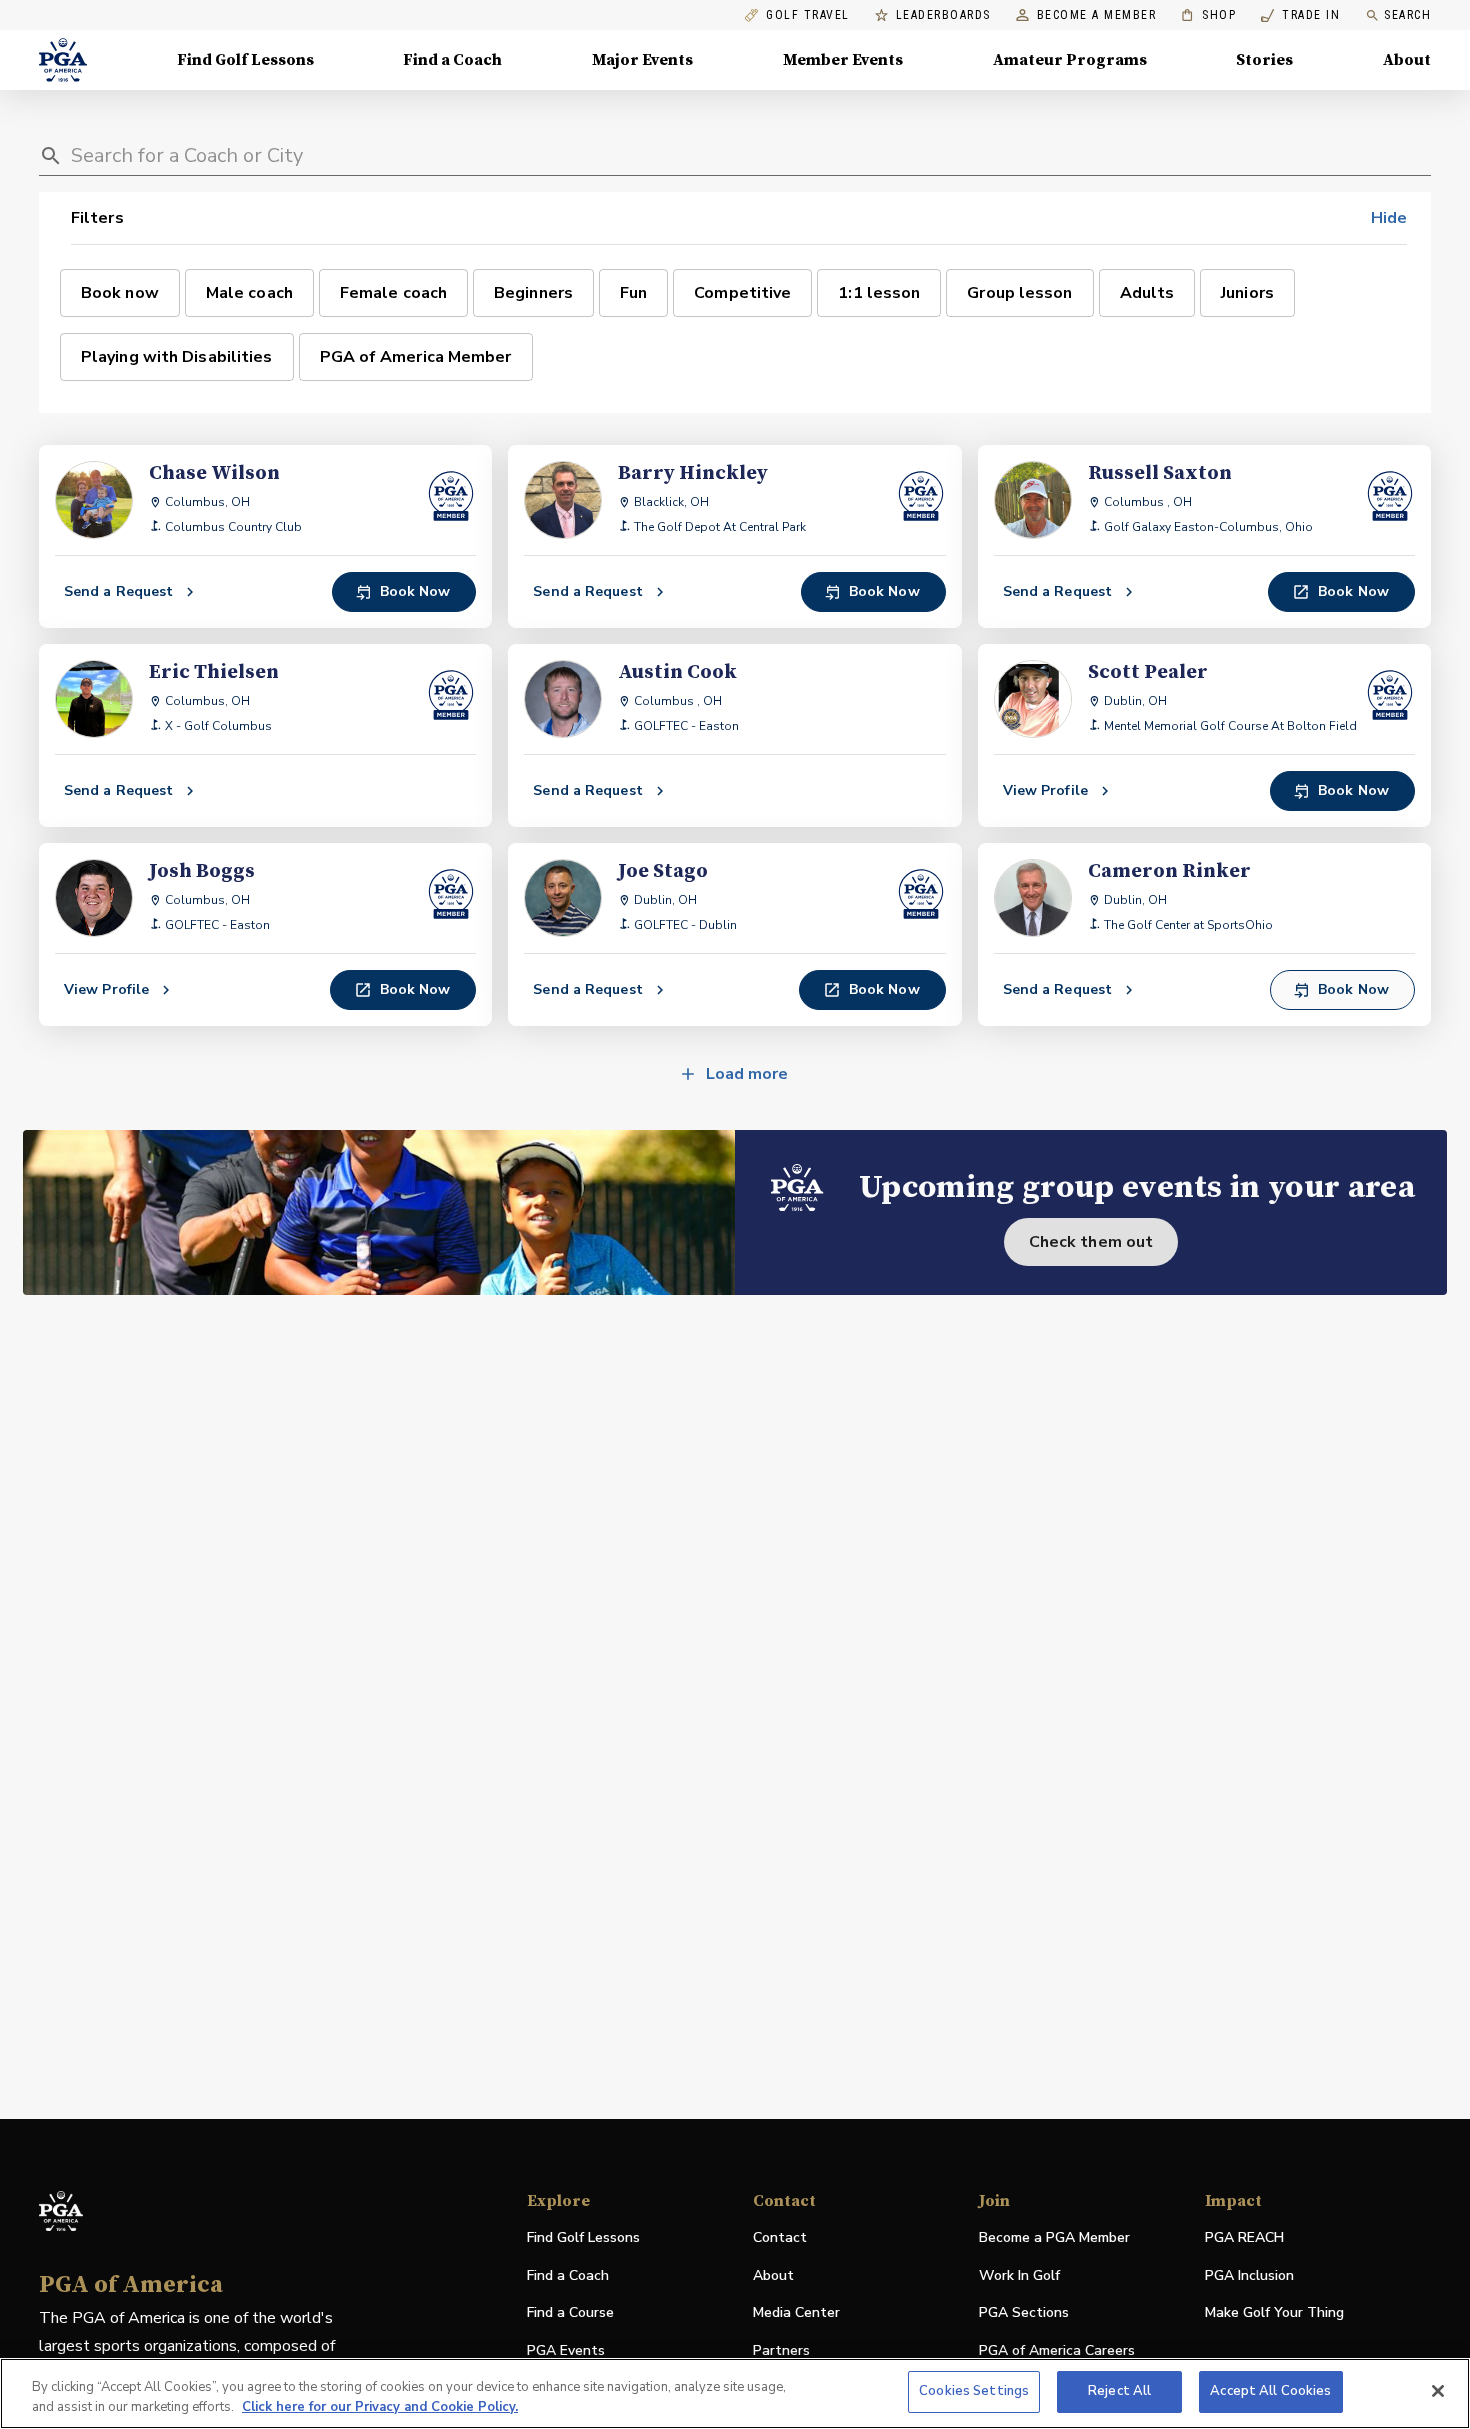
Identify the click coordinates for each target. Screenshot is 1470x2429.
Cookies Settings (974, 2391)
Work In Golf (1019, 2275)
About (1407, 60)
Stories (1264, 60)
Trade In (1300, 15)
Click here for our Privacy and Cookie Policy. (380, 2407)
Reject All (1119, 2391)
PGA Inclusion (1249, 2275)
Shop (1208, 15)
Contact (780, 2237)
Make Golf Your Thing (1274, 2313)
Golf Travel (808, 15)
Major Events (642, 60)
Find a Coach (452, 60)
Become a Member (1097, 15)
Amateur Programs (1070, 60)
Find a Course (570, 2312)
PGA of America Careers (1057, 2351)
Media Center (796, 2313)
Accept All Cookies (1270, 2391)
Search (1407, 15)
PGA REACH (1244, 2238)
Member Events (843, 60)
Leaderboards (943, 15)
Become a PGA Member (1054, 2237)
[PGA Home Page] (63, 60)
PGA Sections (1024, 2312)
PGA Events (566, 2350)
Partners (781, 2350)
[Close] (1438, 2391)
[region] (735, 2393)
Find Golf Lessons (245, 60)
